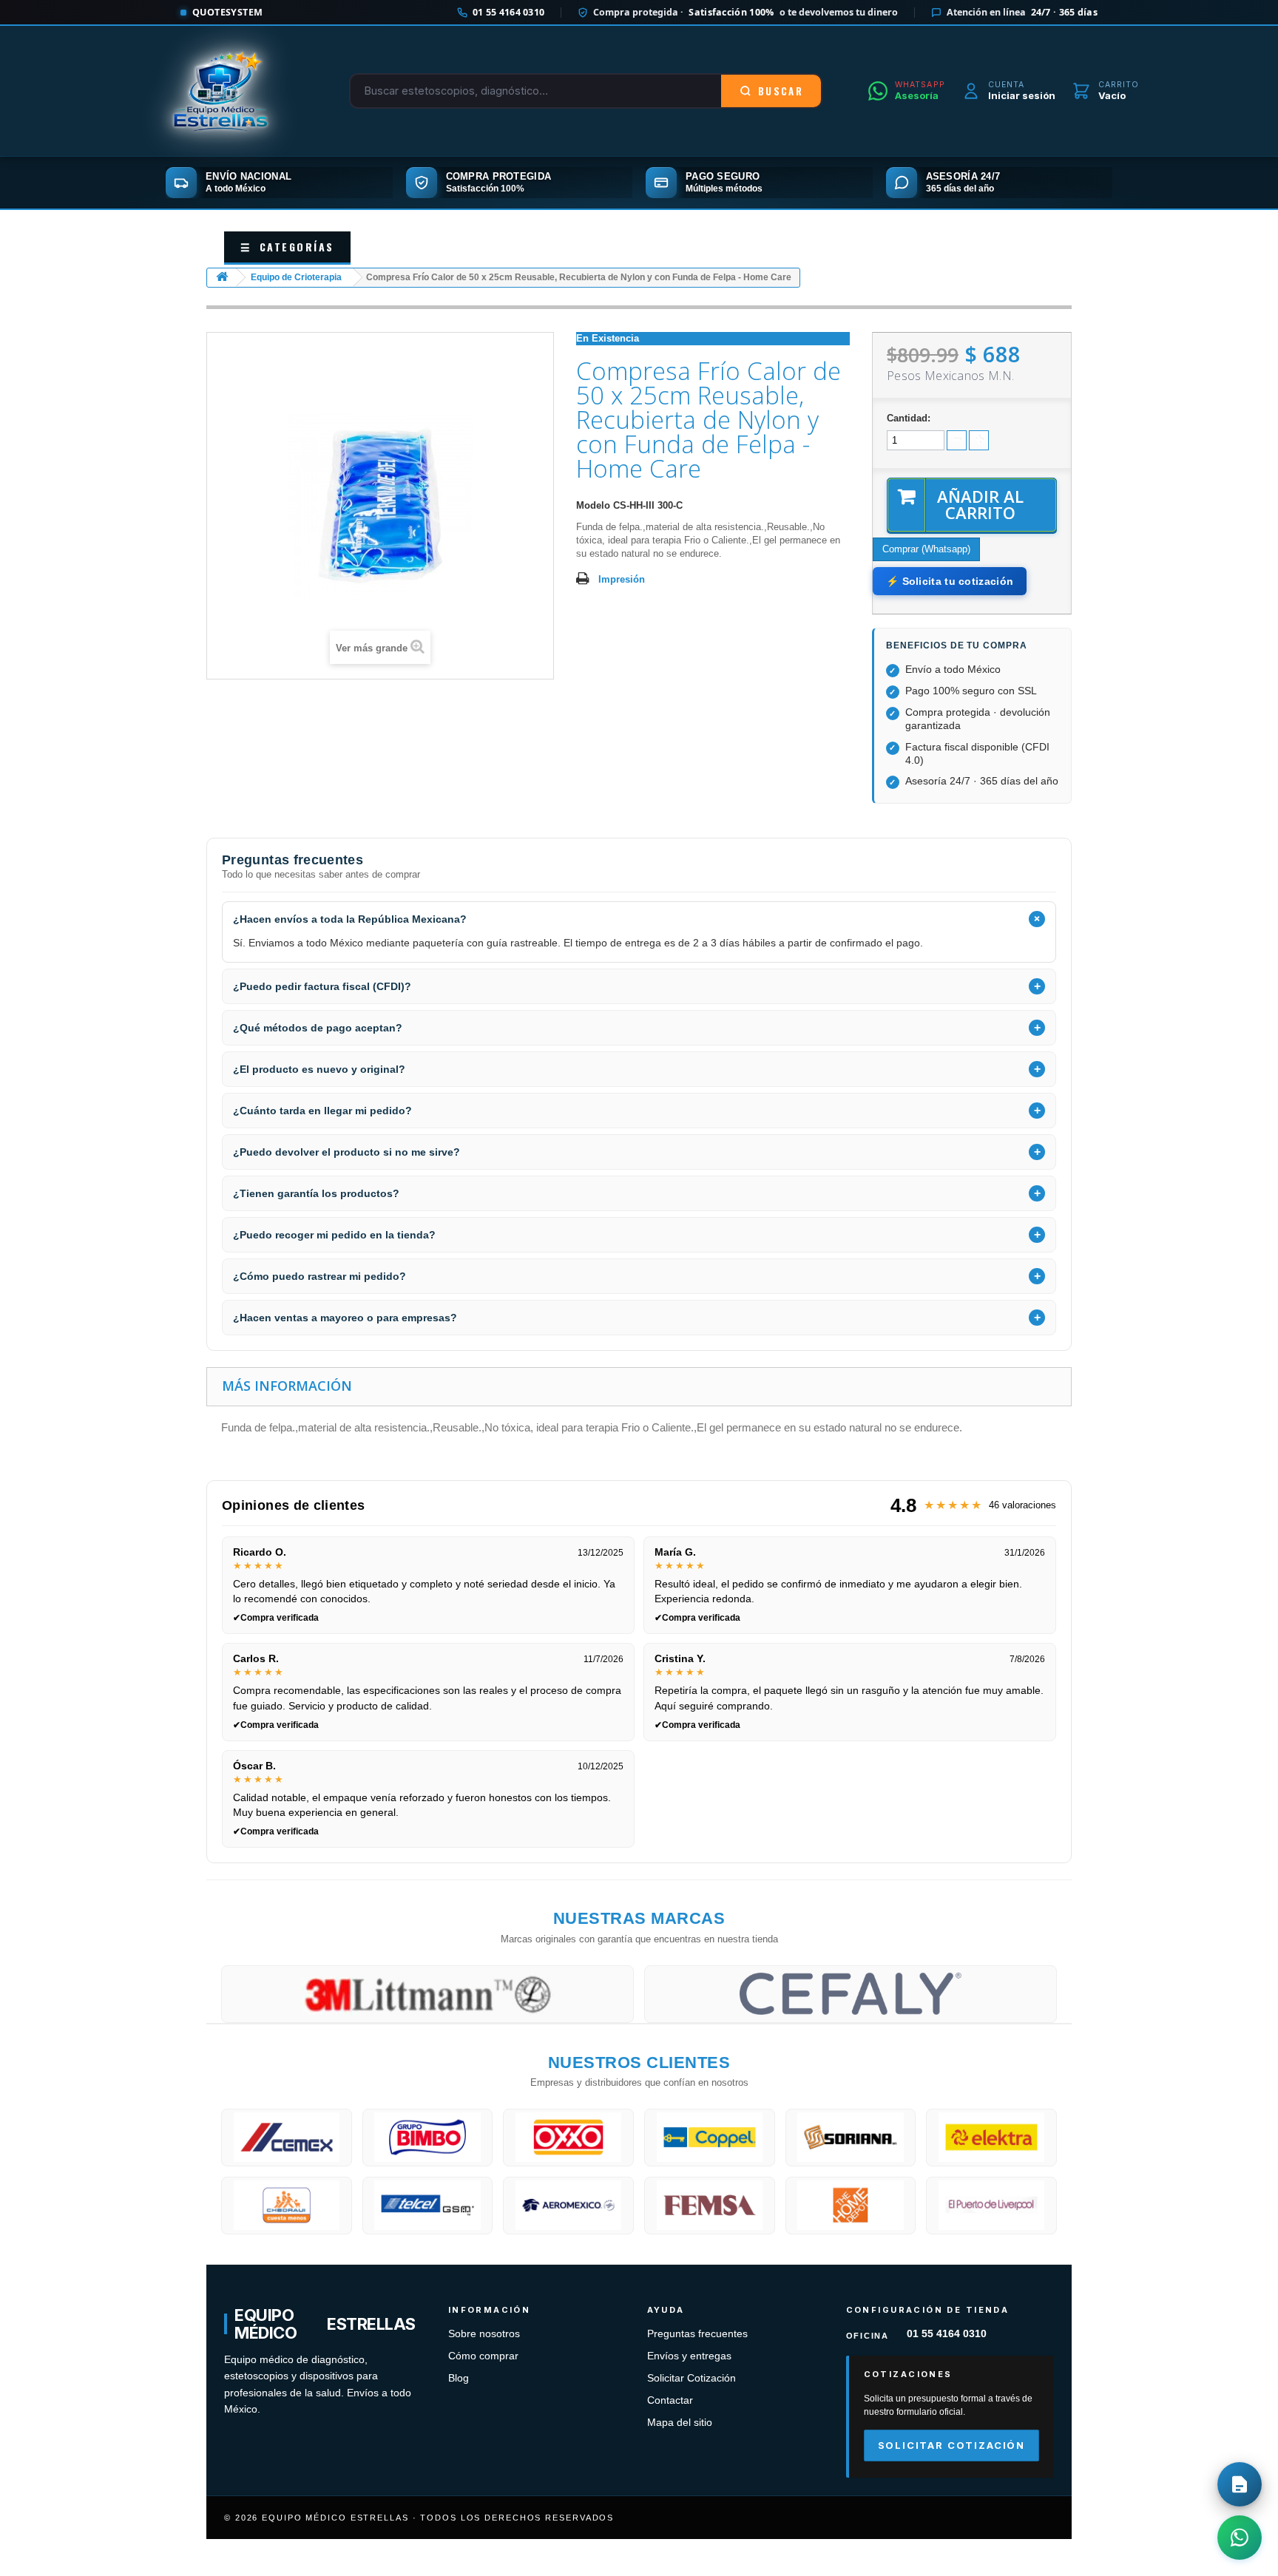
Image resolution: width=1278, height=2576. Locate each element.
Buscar (781, 91)
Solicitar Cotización (692, 2378)
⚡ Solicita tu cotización (950, 581)
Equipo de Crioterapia (296, 277)
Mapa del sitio (680, 2423)
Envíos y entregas (689, 2356)
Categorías (287, 247)
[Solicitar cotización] (1240, 2484)
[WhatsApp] (1240, 2538)
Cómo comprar (483, 2356)
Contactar (670, 2400)
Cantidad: (909, 418)
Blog (459, 2378)
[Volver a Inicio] (222, 278)
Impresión (622, 579)
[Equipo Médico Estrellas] (221, 91)
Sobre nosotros (484, 2334)
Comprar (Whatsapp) (926, 549)
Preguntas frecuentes (697, 2334)
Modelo (593, 505)
